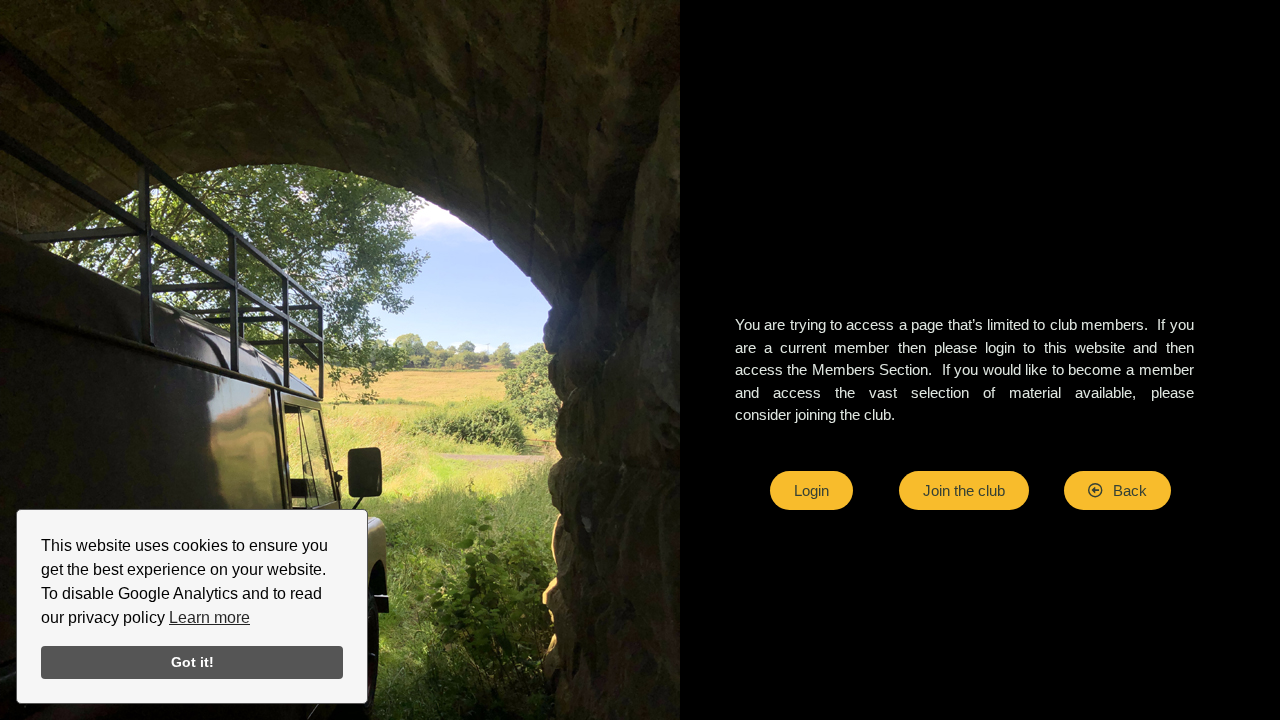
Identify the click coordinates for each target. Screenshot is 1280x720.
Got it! (192, 662)
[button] (1117, 490)
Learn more (209, 617)
